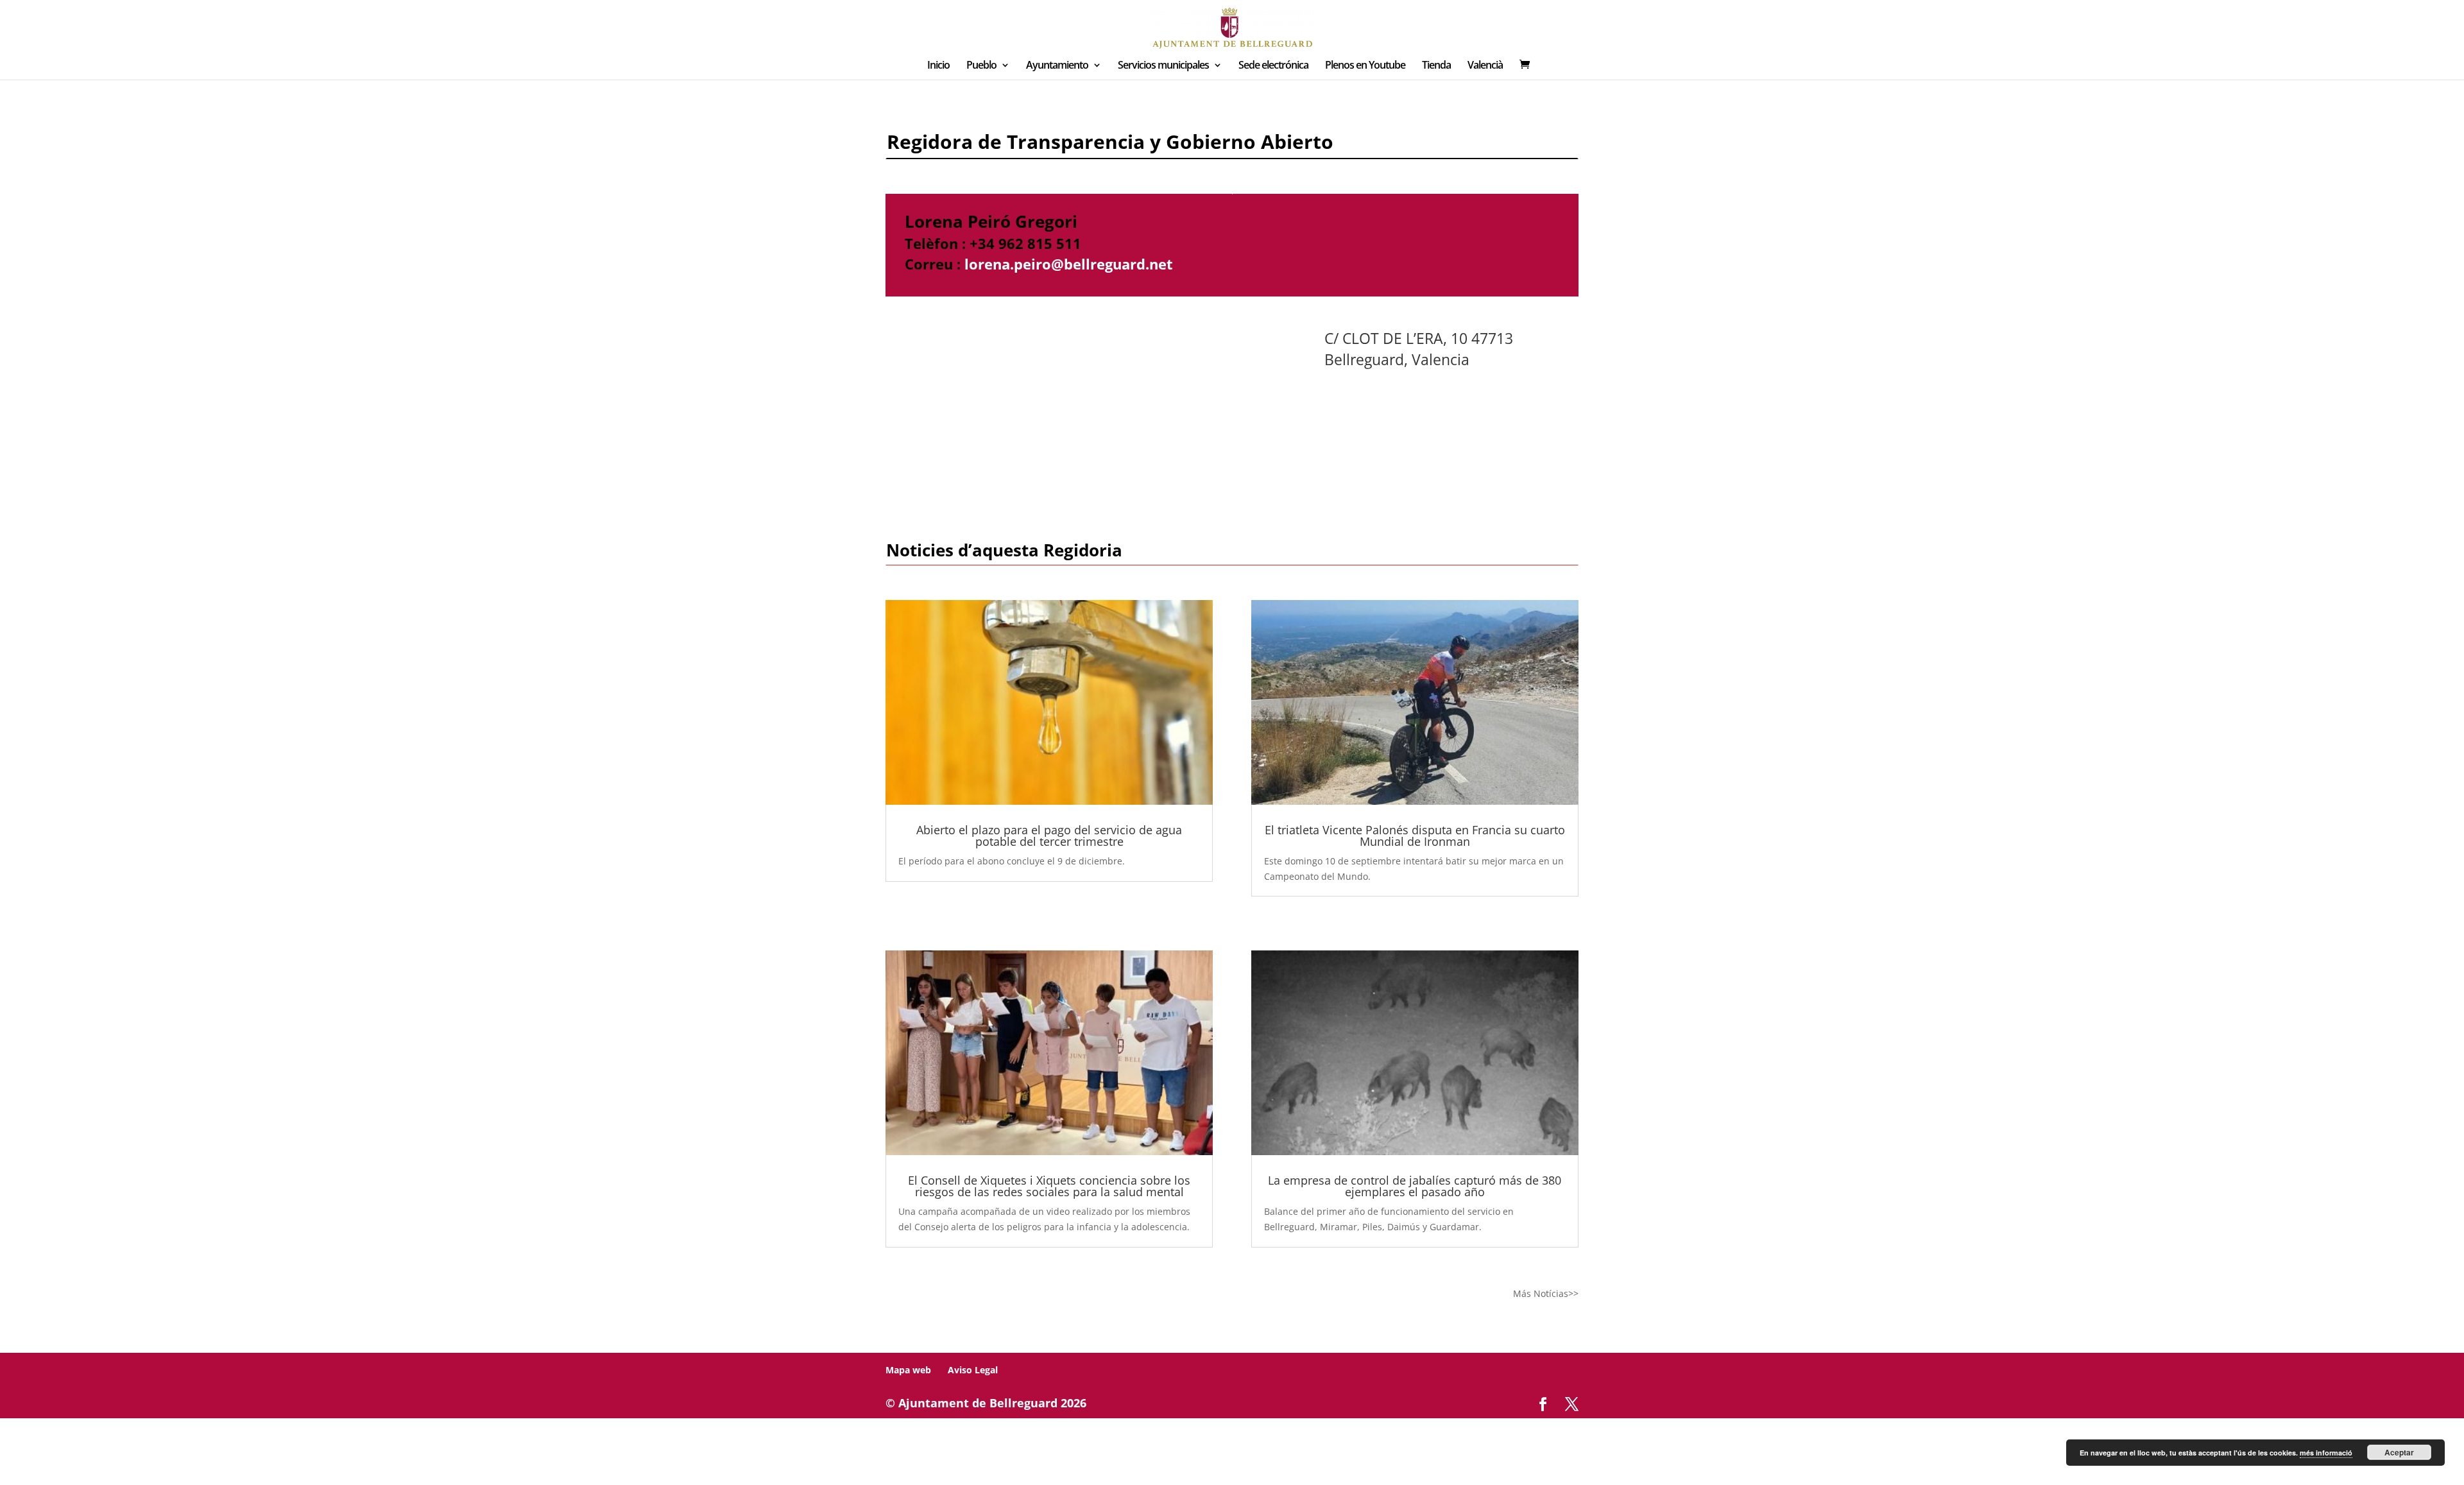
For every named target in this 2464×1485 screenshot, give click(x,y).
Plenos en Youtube (1365, 66)
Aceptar (2399, 1452)
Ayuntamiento (1057, 66)
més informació (2326, 1453)
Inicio (938, 66)
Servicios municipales (1163, 66)
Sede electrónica (1273, 66)
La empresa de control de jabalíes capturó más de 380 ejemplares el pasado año (1415, 1186)
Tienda (1436, 66)
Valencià (1485, 66)
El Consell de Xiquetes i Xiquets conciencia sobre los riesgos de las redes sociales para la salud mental (1049, 1186)
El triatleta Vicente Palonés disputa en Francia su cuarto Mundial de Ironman (1415, 836)
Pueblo (981, 66)
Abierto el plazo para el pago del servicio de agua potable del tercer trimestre (1049, 836)
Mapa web (908, 1370)
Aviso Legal (973, 1370)
